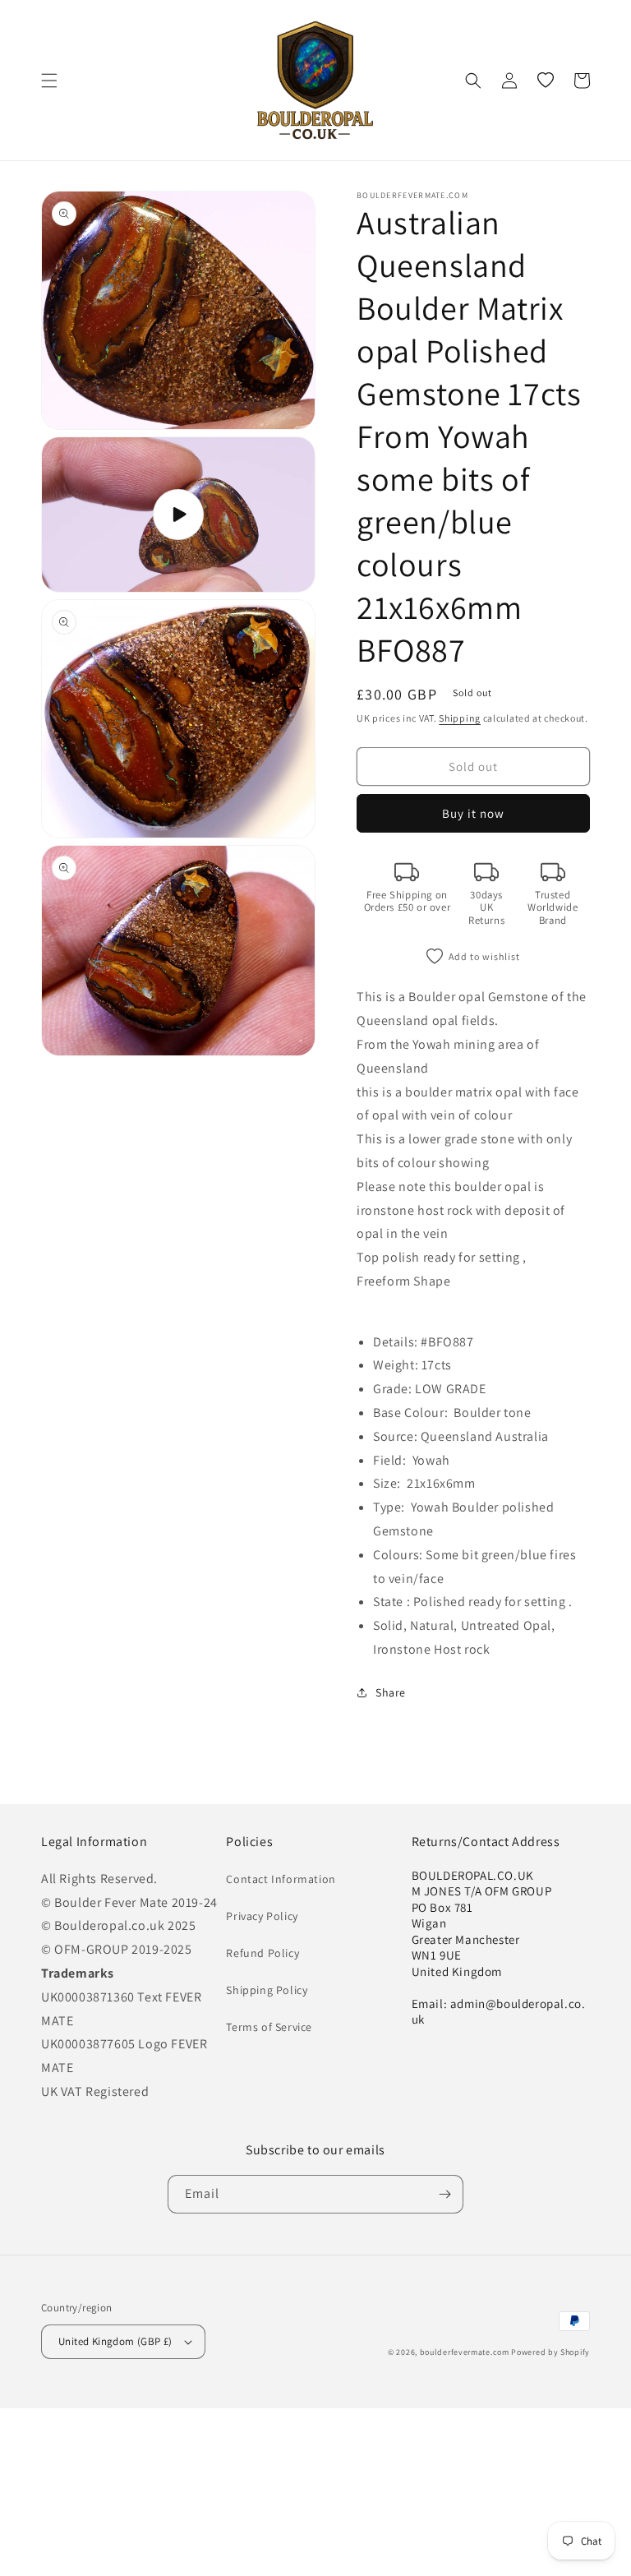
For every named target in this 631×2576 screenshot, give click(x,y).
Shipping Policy (267, 1990)
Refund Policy (263, 1953)
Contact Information (281, 1879)
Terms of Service (269, 2027)
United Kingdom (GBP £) (115, 2341)
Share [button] (391, 1692)
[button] (49, 81)
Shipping (460, 718)
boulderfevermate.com (465, 2352)
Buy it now (473, 813)
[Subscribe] (444, 2194)
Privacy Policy (262, 1916)
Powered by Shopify (550, 2352)
